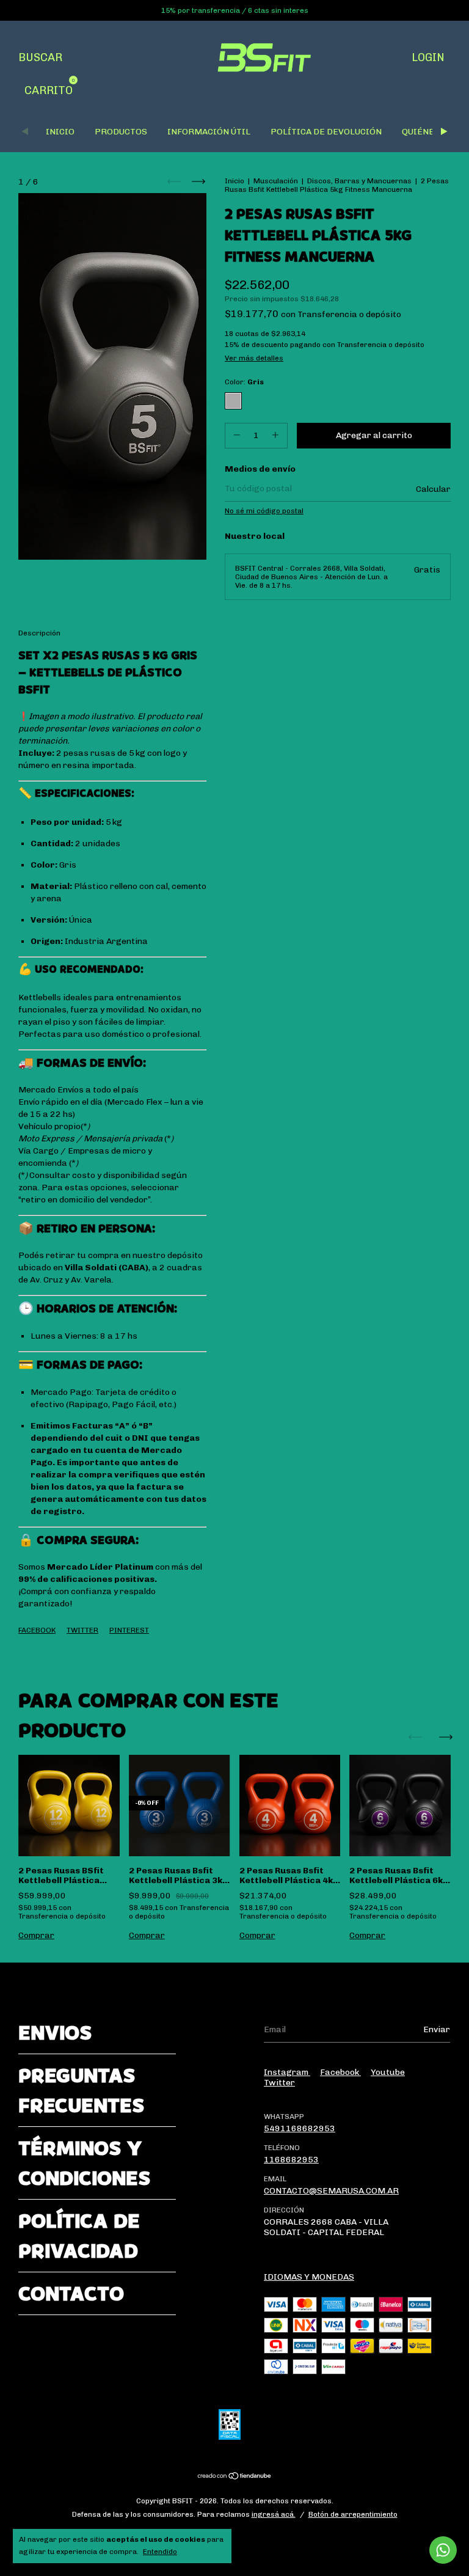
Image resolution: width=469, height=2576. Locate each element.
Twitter (82, 1630)
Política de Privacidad (79, 2236)
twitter (279, 2083)
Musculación (276, 181)
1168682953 (291, 2160)
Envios (55, 2033)
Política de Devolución (326, 132)
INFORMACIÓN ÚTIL (209, 132)
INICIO (60, 132)
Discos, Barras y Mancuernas (359, 181)
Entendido (160, 2552)
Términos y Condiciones (84, 2163)
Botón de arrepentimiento (353, 2514)
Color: (244, 382)
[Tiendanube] (235, 2477)
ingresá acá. (274, 2514)
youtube (388, 2072)
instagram (287, 2072)
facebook (340, 2072)
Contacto (71, 2293)
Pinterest (129, 1630)
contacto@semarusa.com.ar (331, 2191)
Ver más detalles (254, 358)
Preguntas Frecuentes (81, 2090)
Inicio (234, 181)
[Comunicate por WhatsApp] (443, 2550)
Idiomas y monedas (309, 2277)
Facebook (37, 1630)
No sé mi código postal (264, 511)
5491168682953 (300, 2128)
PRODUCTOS (121, 132)
